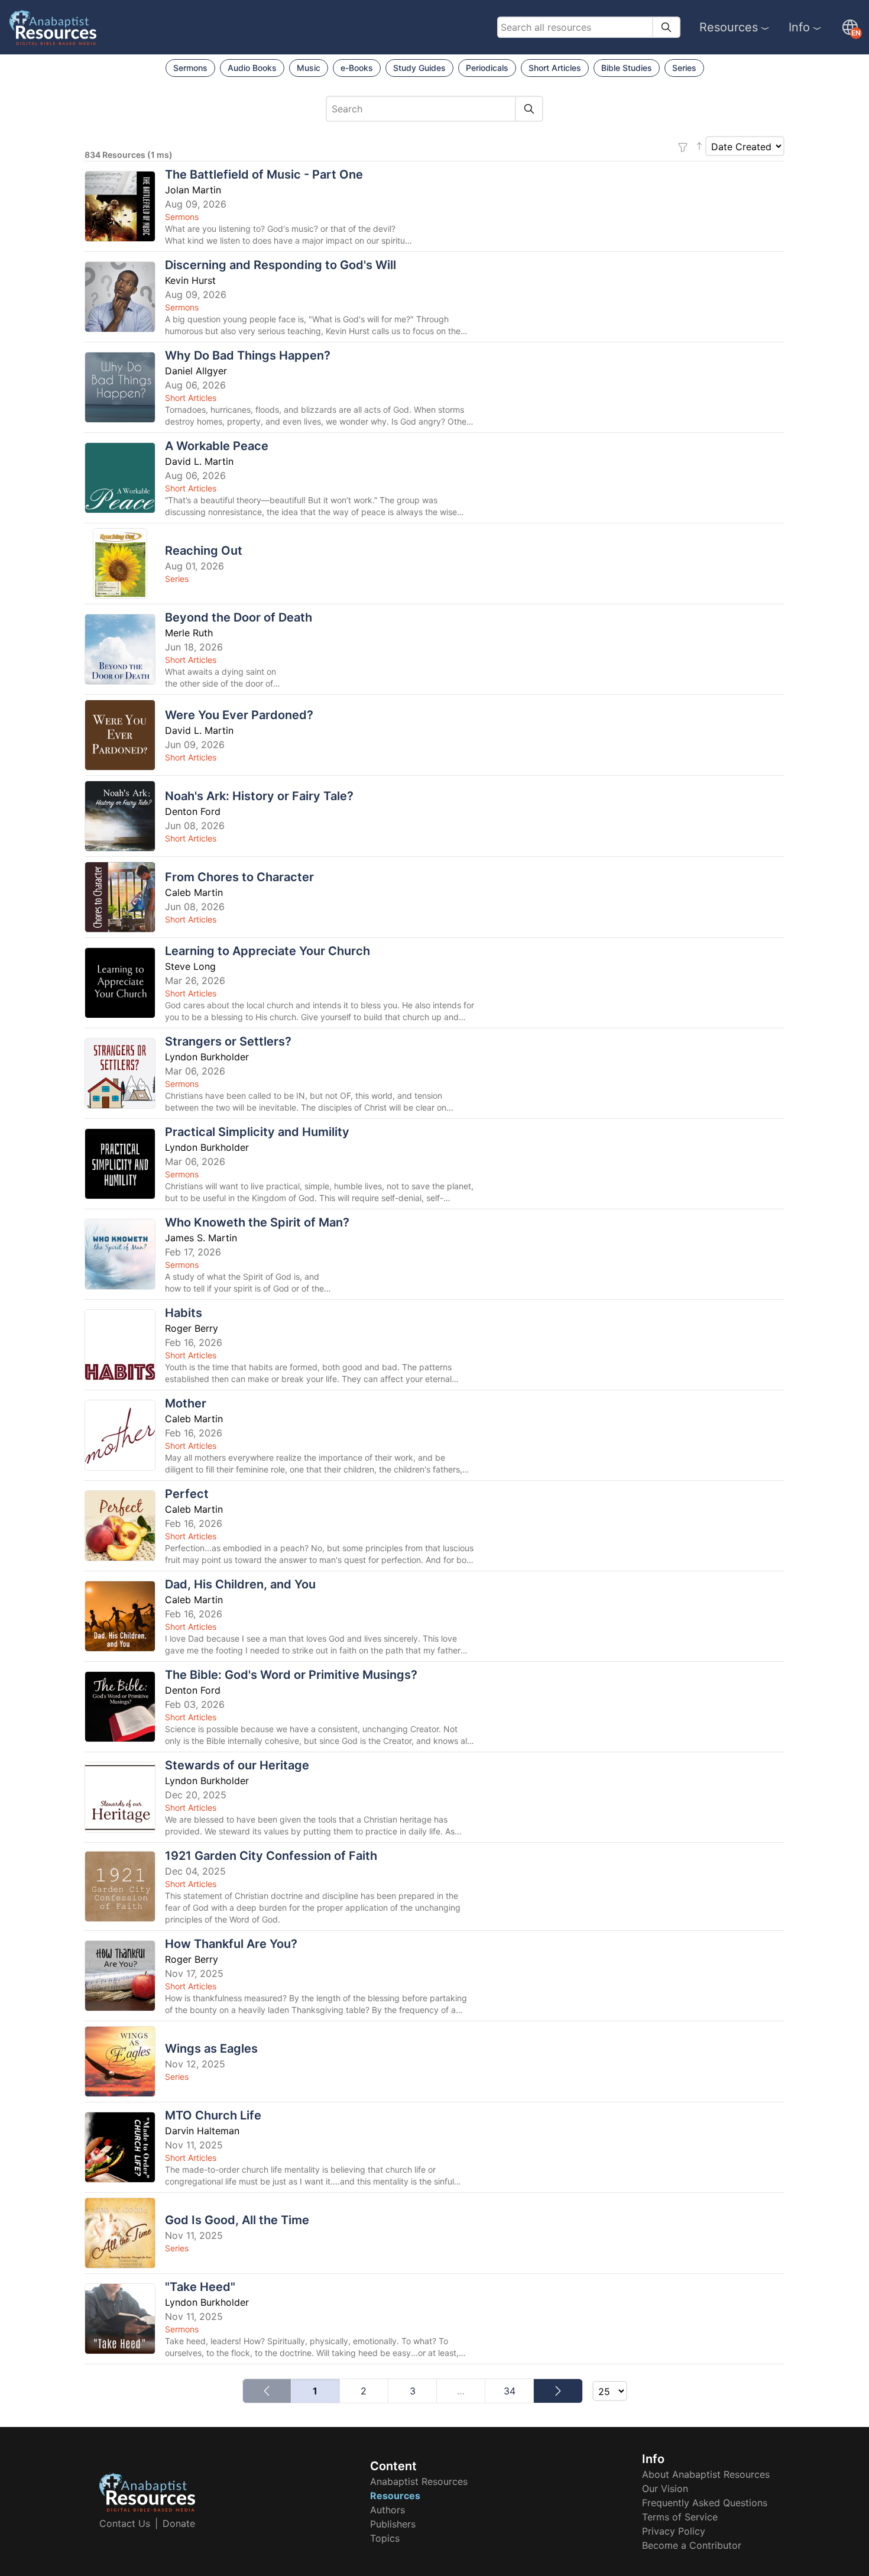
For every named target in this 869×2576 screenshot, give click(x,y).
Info (799, 27)
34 (510, 2391)
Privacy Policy (674, 2531)
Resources (729, 27)
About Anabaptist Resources (706, 2474)
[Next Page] (558, 2391)
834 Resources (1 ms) (129, 155)
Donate (179, 2523)
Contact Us (125, 2523)
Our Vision (665, 2488)
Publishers (393, 2524)
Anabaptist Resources (419, 2481)
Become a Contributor (692, 2545)
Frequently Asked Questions (705, 2503)
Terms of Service (680, 2517)
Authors (388, 2510)
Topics (385, 2538)
